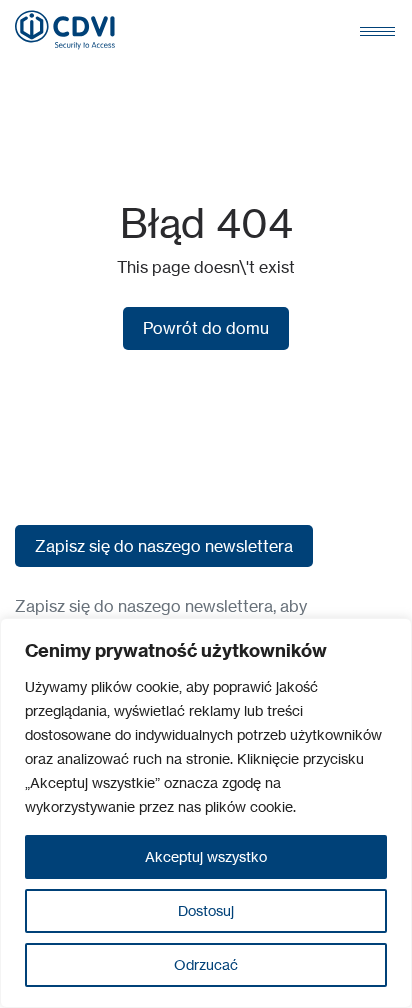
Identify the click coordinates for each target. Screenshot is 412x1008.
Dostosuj (206, 910)
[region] (206, 813)
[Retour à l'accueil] (65, 30)
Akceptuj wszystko (206, 856)
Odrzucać (206, 964)
